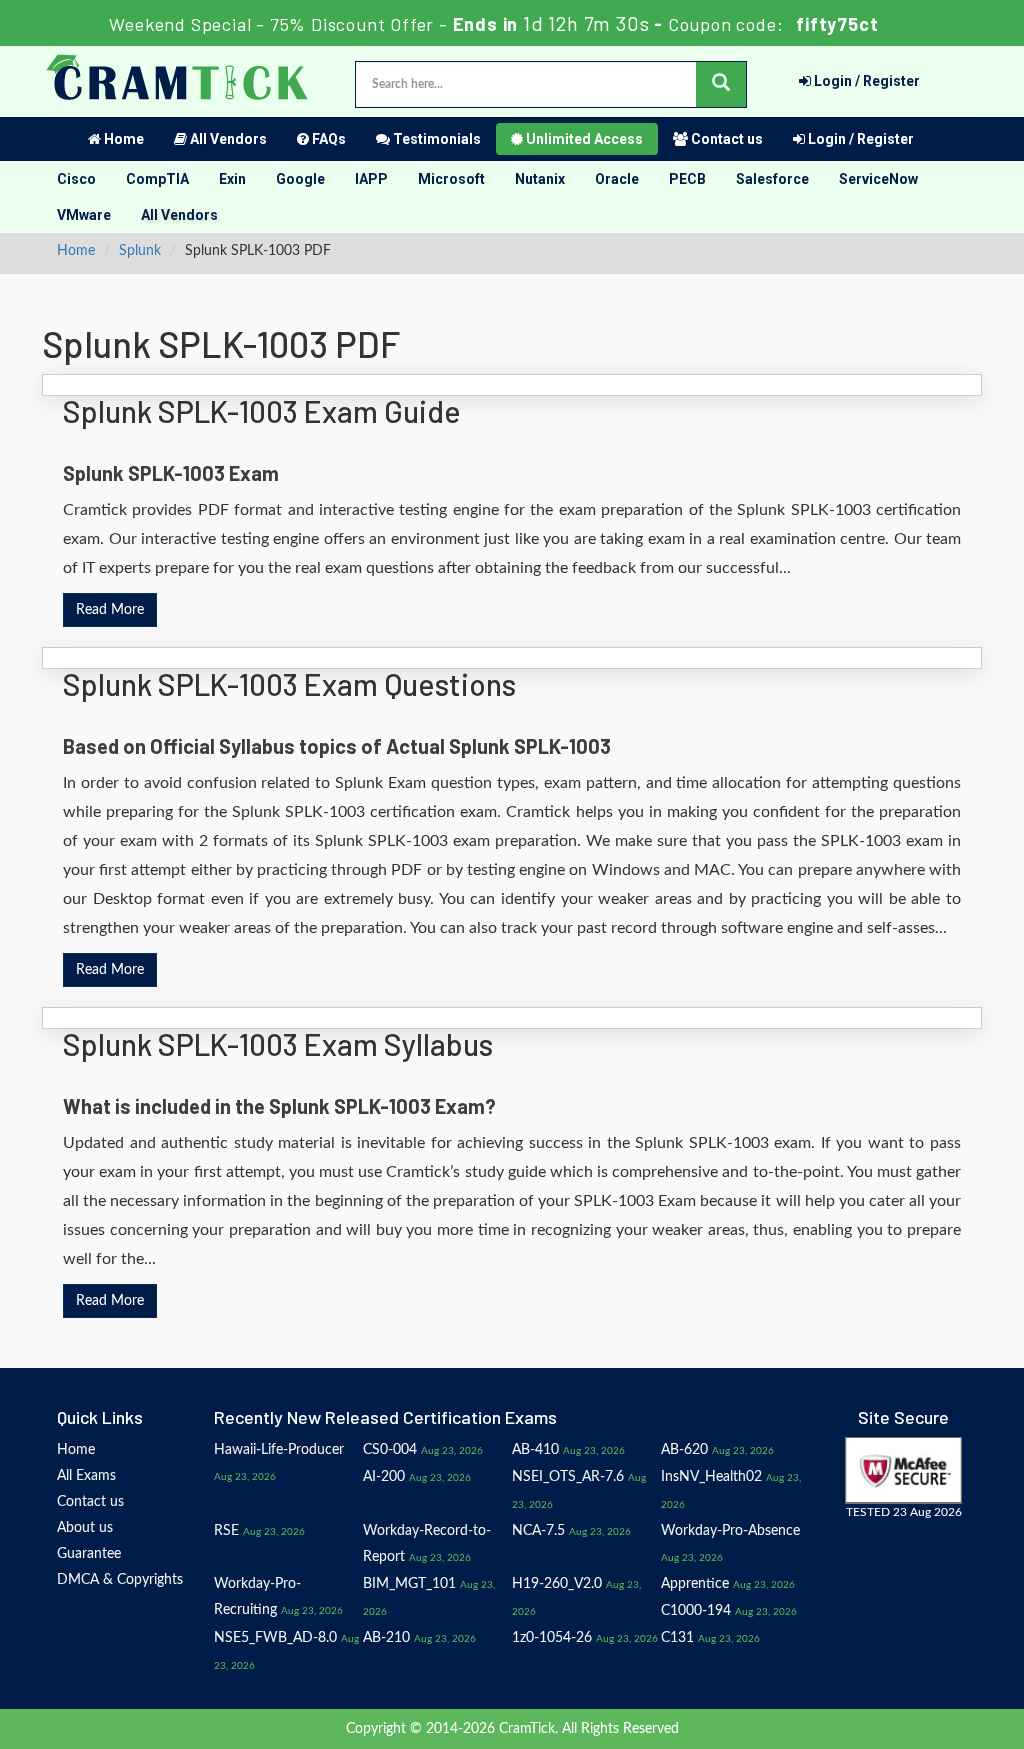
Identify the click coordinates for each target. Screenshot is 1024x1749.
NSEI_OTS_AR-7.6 (568, 1477)
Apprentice (695, 1584)
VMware (84, 215)
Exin (232, 179)
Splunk (140, 251)
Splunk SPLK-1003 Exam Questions (289, 684)
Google (300, 179)
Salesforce (772, 179)
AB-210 (386, 1638)
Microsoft (451, 179)
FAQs (327, 139)
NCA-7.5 (538, 1531)
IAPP (371, 179)
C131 (677, 1638)
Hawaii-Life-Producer (279, 1450)
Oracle (617, 179)
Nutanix (540, 179)
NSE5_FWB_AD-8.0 (275, 1638)
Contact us (725, 139)
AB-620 (684, 1450)
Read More (110, 610)
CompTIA (157, 179)
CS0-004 (390, 1450)
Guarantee (89, 1554)
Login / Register (865, 81)
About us (85, 1528)
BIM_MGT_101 (409, 1584)
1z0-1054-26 (552, 1638)
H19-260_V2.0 (557, 1584)
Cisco (76, 179)
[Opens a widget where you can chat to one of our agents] (949, 1714)
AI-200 (384, 1477)
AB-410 (535, 1450)
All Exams (86, 1476)
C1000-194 (696, 1611)
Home (122, 139)
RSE (226, 1531)
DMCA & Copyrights (120, 1580)
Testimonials (435, 139)
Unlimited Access (583, 139)
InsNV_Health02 (711, 1477)
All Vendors (227, 139)
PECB (687, 179)
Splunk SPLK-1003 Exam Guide (262, 411)
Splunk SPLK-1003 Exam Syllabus (278, 1044)
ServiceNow (878, 179)
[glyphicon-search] (721, 84)
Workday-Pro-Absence (730, 1531)
